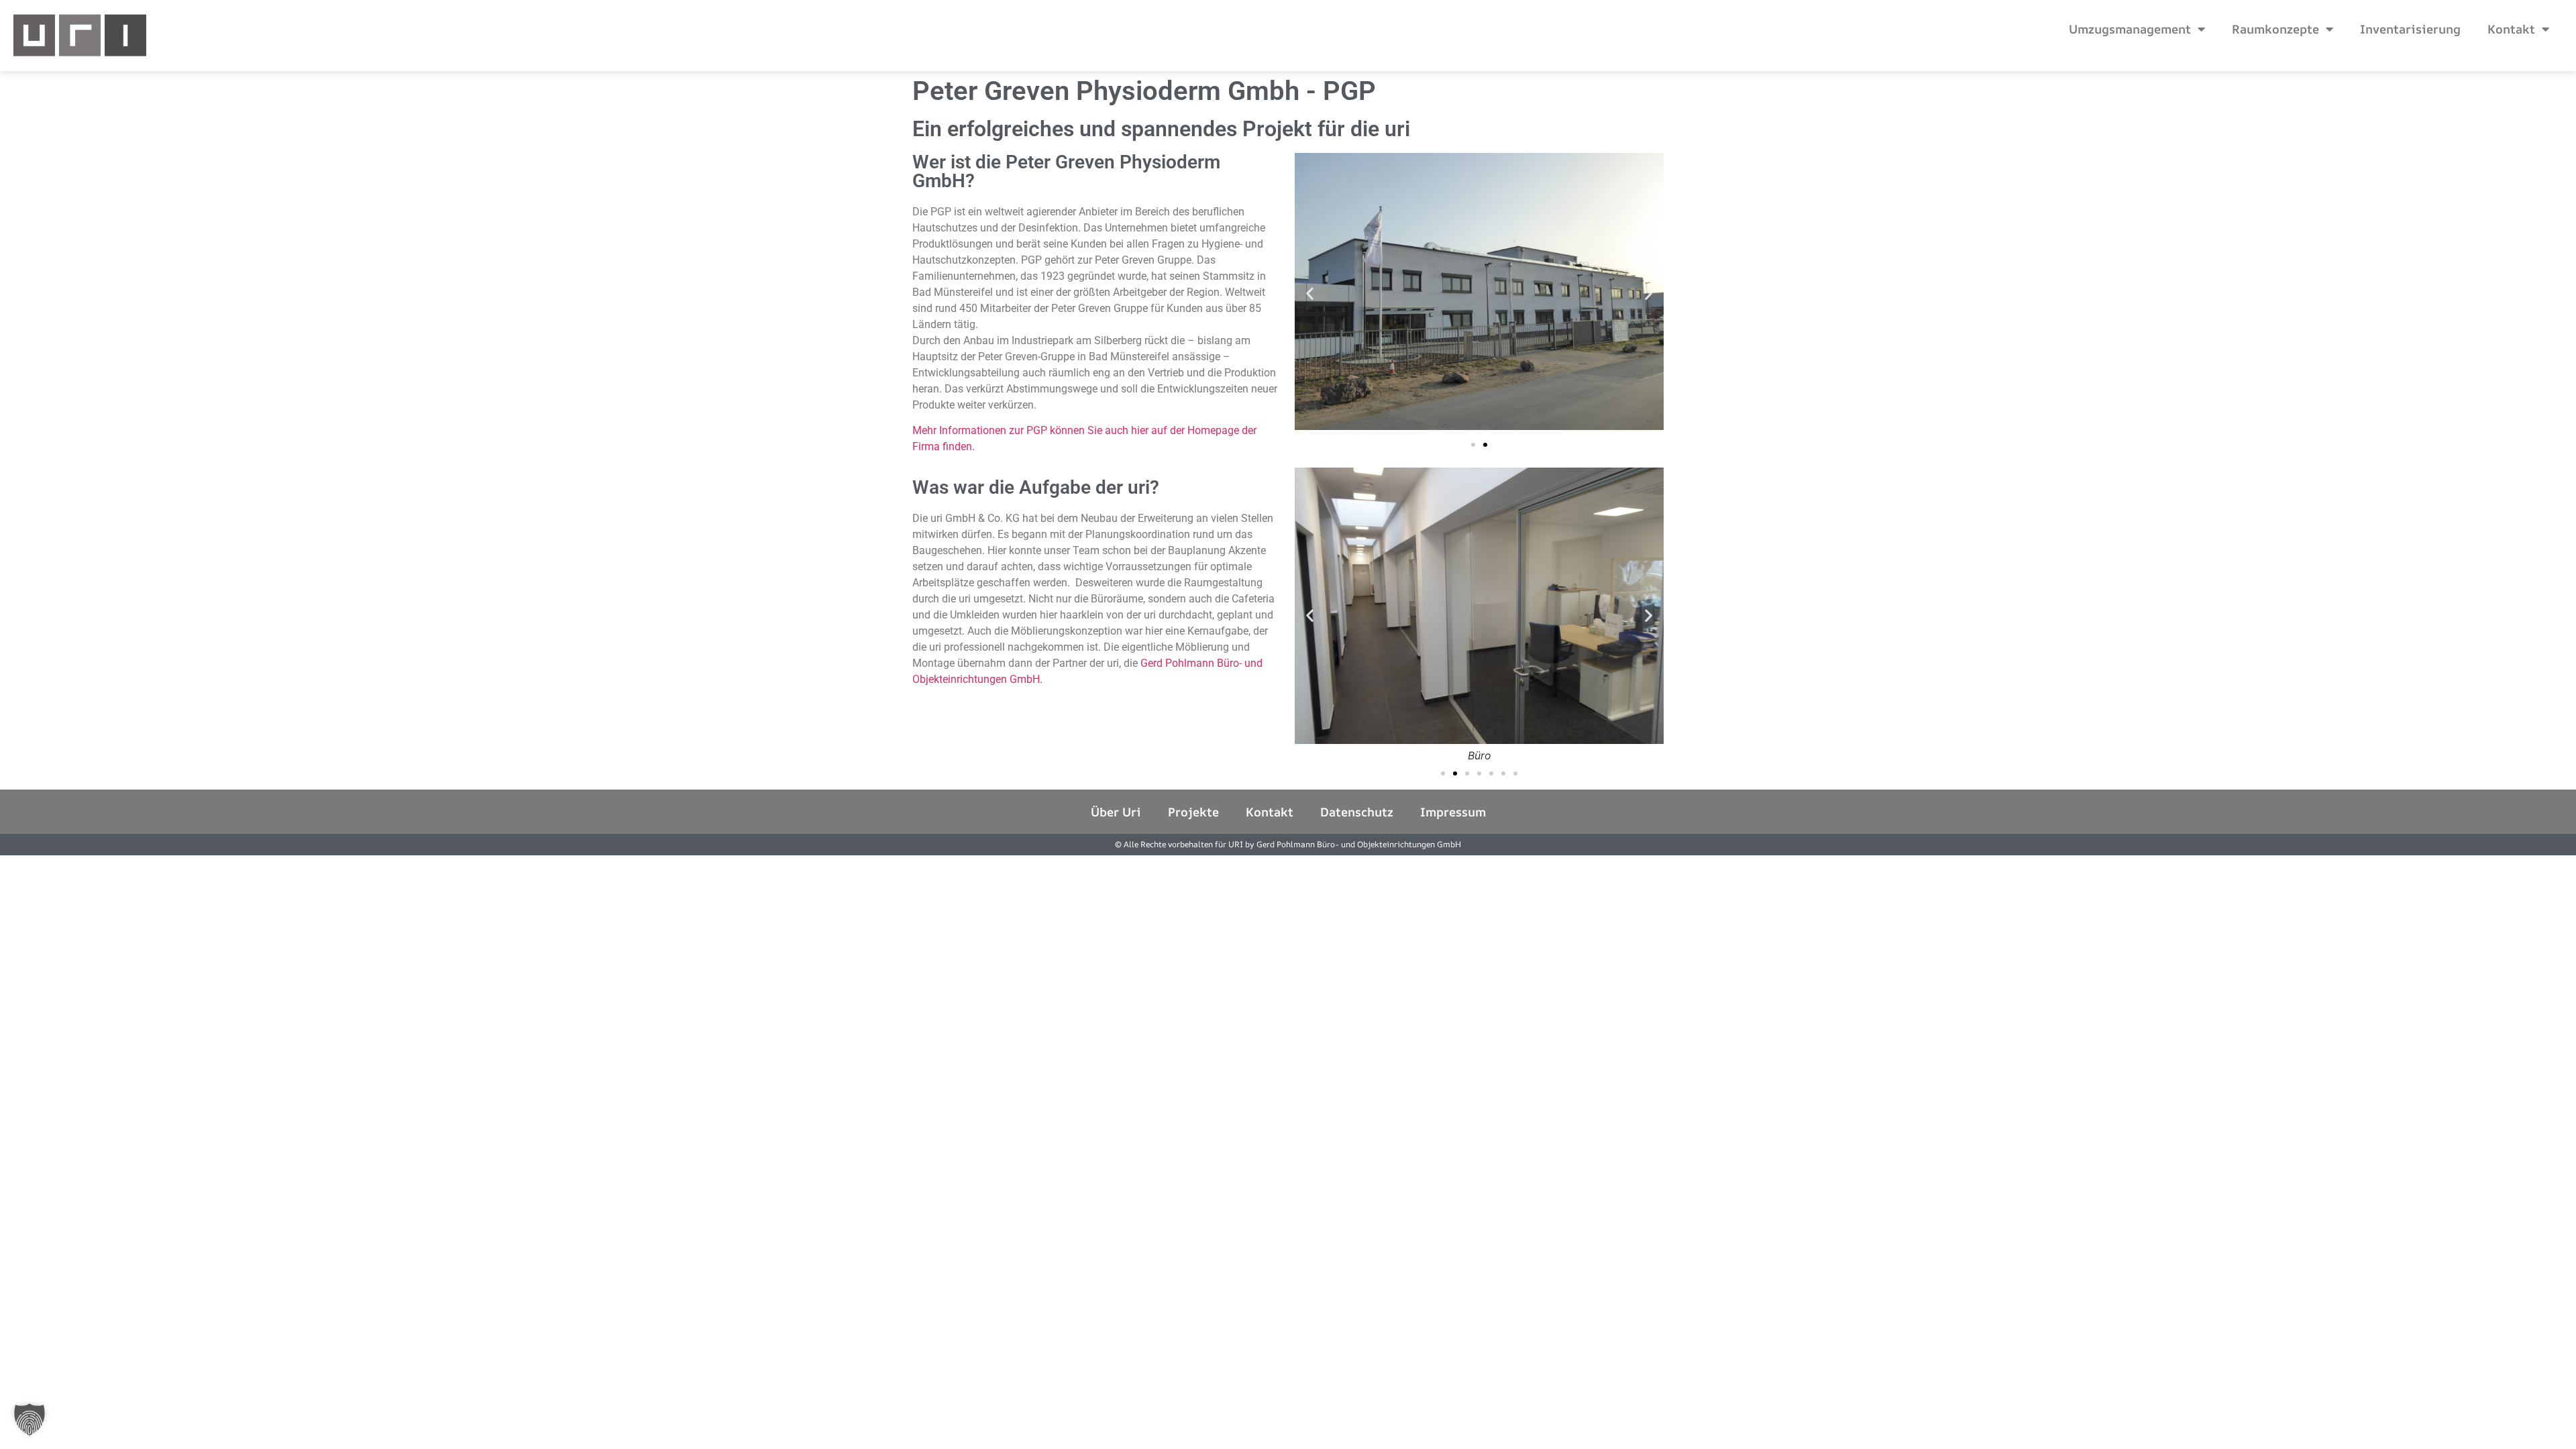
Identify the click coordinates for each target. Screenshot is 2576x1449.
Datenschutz (1357, 812)
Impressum (1453, 812)
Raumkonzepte (2275, 29)
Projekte (1193, 812)
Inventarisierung (2410, 29)
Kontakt (2511, 29)
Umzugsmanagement (2130, 29)
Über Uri (1116, 812)
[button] (1310, 293)
